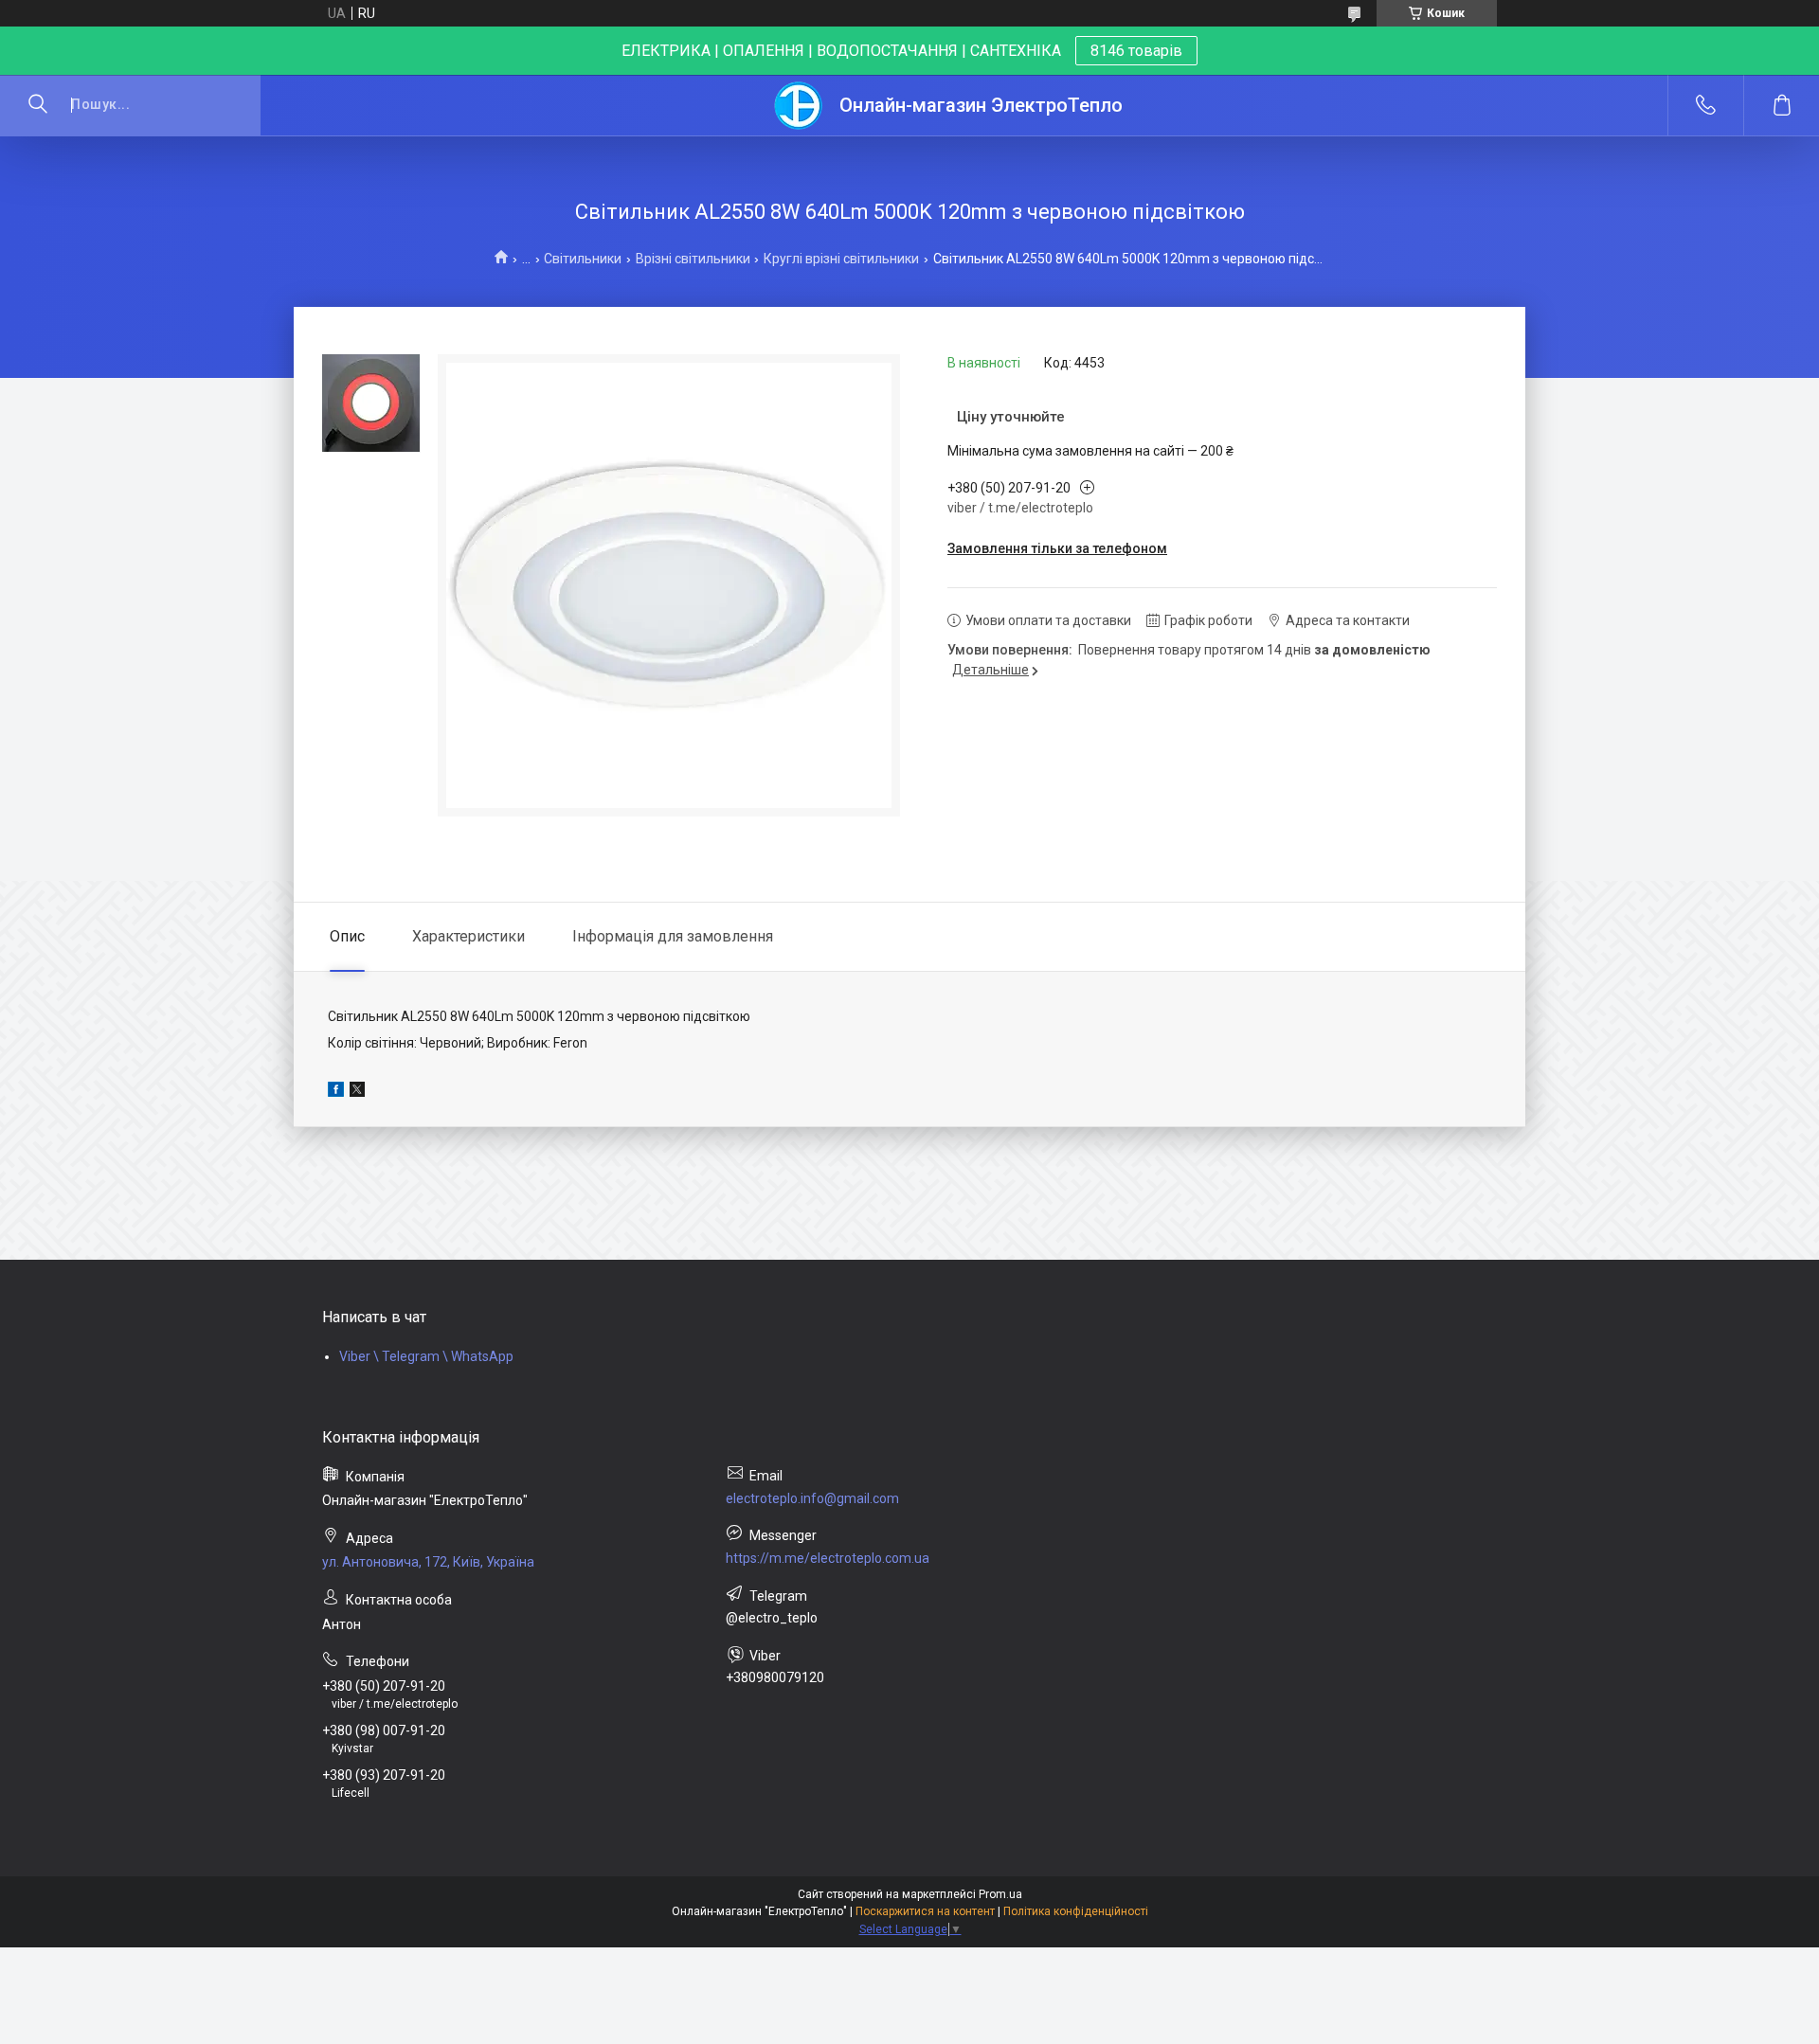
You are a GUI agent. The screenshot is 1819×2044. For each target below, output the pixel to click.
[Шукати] (38, 105)
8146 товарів (1136, 51)
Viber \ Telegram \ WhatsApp (426, 1356)
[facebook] (336, 1092)
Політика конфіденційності (1076, 1911)
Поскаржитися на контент (925, 1911)
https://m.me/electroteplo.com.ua (828, 1558)
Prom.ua (1000, 1894)
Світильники (583, 259)
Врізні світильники (693, 259)
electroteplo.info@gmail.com (812, 1498)
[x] (357, 1092)
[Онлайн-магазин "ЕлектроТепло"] (799, 106)
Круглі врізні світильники (841, 259)
